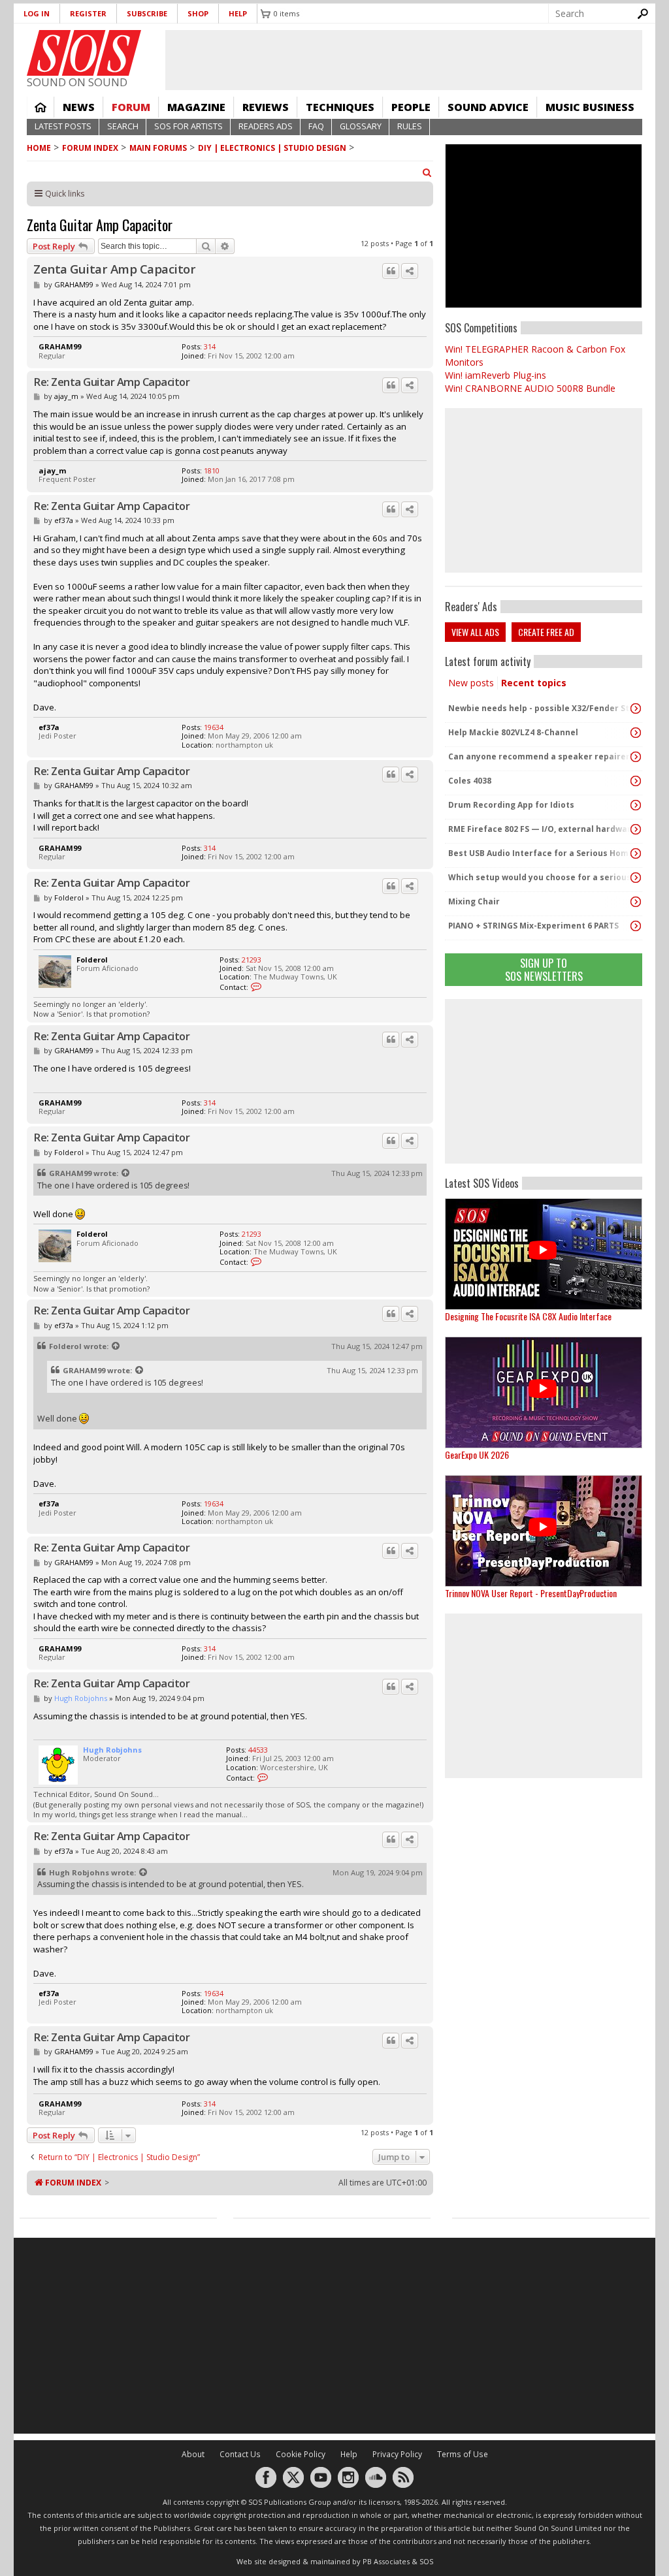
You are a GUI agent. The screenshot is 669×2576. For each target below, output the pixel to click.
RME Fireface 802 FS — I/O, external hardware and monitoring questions (540, 829)
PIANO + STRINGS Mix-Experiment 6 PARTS (533, 926)
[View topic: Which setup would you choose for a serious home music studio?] (636, 878)
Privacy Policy (397, 2454)
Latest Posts (63, 126)
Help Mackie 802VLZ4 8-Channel (513, 732)
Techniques (340, 107)
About (193, 2454)
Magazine (196, 107)
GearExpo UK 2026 (477, 1455)
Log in (37, 13)
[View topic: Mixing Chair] (636, 902)
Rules (410, 126)
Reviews (266, 107)
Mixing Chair (474, 901)
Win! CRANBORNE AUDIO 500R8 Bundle (530, 388)
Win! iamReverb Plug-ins (496, 375)
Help (238, 13)
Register (88, 13)
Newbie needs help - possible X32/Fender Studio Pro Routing (540, 708)
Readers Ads (266, 126)
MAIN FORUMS (158, 148)
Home (41, 107)
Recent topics (534, 683)
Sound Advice (488, 107)
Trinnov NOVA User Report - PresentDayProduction (531, 1593)
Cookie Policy (301, 2454)
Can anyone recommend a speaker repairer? (540, 756)
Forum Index (90, 148)
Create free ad (546, 632)
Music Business (590, 107)
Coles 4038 (470, 781)
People (411, 107)
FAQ (316, 126)
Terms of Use (463, 2454)
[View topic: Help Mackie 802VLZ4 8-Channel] (636, 733)
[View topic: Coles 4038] (636, 781)
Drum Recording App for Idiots (511, 805)
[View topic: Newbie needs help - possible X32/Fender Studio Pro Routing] (636, 708)
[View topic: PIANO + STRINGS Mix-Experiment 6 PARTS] (636, 926)
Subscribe (147, 13)
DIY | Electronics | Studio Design (272, 148)
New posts (471, 683)
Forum (131, 107)
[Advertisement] (544, 1081)
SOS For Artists (188, 126)
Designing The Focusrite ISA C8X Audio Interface (528, 1316)
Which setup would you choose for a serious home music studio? (540, 877)
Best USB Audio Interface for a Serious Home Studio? (540, 853)
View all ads (475, 632)
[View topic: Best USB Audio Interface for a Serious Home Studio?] (636, 853)
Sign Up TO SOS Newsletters (544, 969)
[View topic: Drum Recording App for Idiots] (636, 805)
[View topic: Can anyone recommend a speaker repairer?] (636, 757)
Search (123, 126)
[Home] (84, 53)
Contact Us (240, 2454)
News (79, 107)
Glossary (361, 126)
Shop (198, 13)
